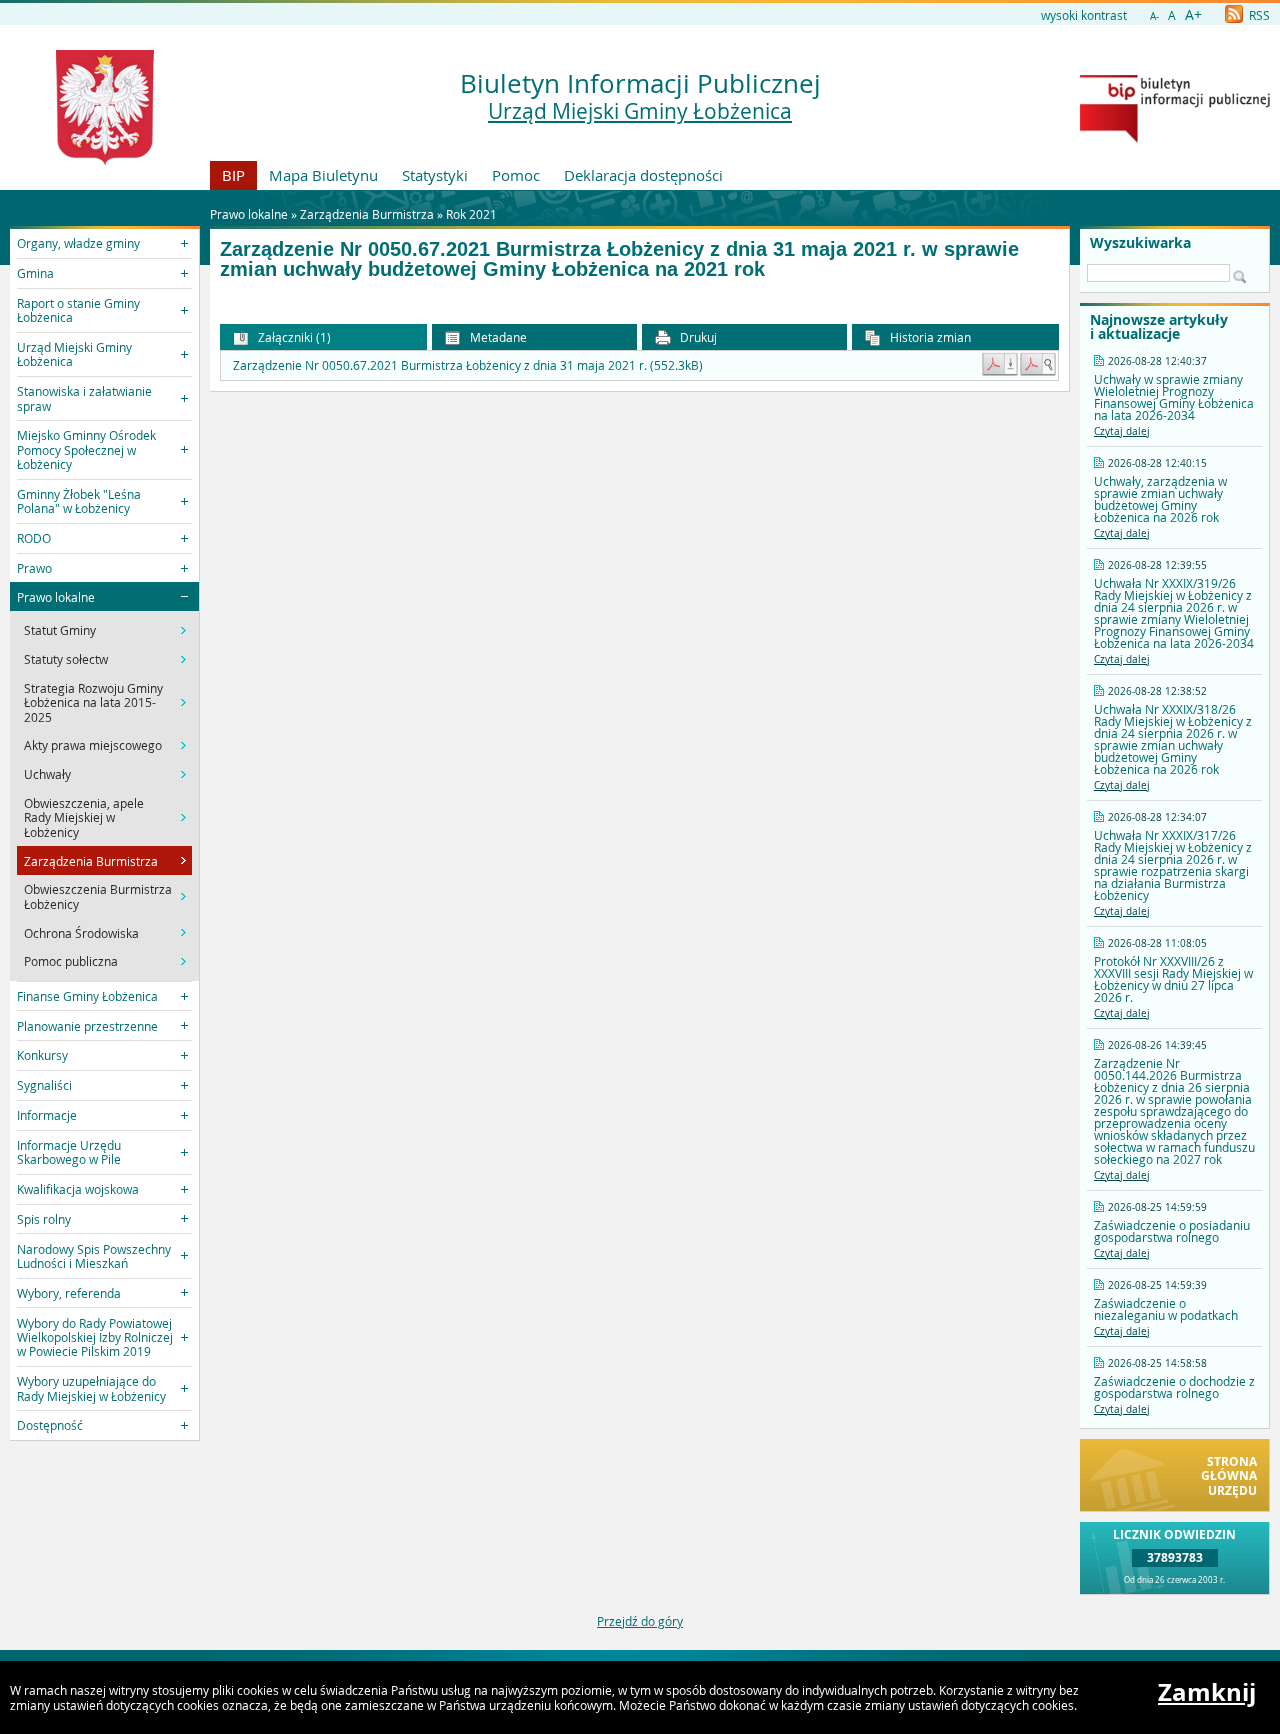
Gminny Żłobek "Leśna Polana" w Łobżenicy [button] (79, 501)
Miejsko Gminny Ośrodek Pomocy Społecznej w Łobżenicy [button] (86, 449)
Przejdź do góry (640, 1621)
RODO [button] (34, 538)
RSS (1258, 15)
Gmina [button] (35, 273)
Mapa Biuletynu (323, 175)
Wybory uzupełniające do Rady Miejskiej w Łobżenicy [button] (91, 1388)
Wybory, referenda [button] (69, 1293)
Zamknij (1207, 1692)
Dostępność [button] (50, 1425)
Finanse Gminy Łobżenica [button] (87, 996)
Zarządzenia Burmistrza (367, 214)
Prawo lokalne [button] (56, 597)
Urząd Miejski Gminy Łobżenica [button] (74, 354)
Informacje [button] (47, 1115)
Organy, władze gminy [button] (78, 243)
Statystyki (435, 175)
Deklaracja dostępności (643, 175)
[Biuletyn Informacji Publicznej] (1175, 138)
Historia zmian (929, 337)
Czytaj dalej (1122, 431)
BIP (233, 175)
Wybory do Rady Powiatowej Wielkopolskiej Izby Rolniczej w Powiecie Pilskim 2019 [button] (95, 1337)
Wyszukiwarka (1140, 243)
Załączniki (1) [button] (293, 337)
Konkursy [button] (42, 1055)
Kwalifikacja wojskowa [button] (78, 1189)
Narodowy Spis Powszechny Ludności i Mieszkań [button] (94, 1256)
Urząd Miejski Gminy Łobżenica (640, 111)
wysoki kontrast (1084, 15)
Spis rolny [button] (44, 1219)
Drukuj (697, 337)
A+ (1193, 14)
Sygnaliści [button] (44, 1085)
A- (1154, 16)
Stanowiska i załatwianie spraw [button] (84, 398)
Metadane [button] (497, 337)
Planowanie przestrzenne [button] (87, 1026)
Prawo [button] (34, 568)
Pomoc (516, 175)
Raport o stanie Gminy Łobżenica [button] (78, 310)
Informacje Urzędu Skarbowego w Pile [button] (69, 1152)
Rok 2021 (471, 214)
